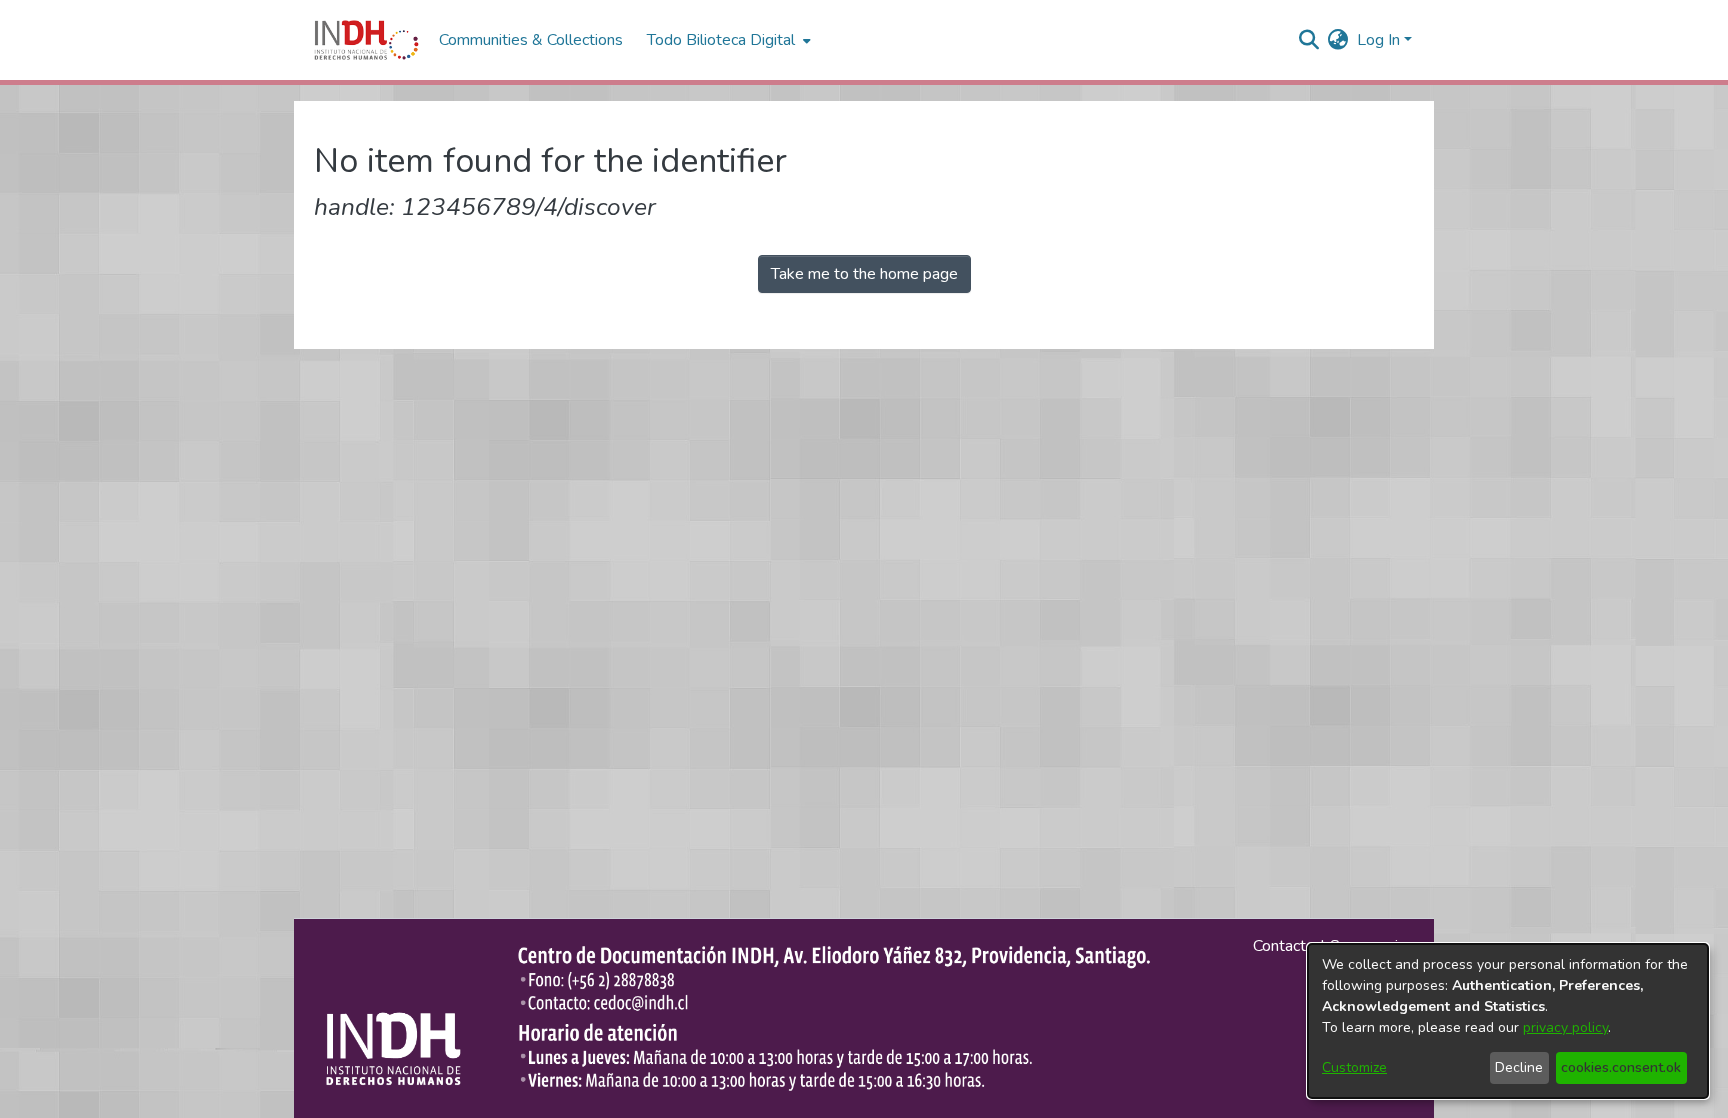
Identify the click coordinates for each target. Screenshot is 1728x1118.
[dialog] (1508, 1021)
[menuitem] (1338, 40)
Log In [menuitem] (1378, 40)
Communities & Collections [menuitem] (531, 40)
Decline (1519, 1067)
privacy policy (1565, 1027)
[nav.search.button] (1309, 40)
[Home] (366, 40)
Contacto (1284, 946)
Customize (1354, 1067)
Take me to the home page (864, 274)
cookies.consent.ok (1621, 1067)
